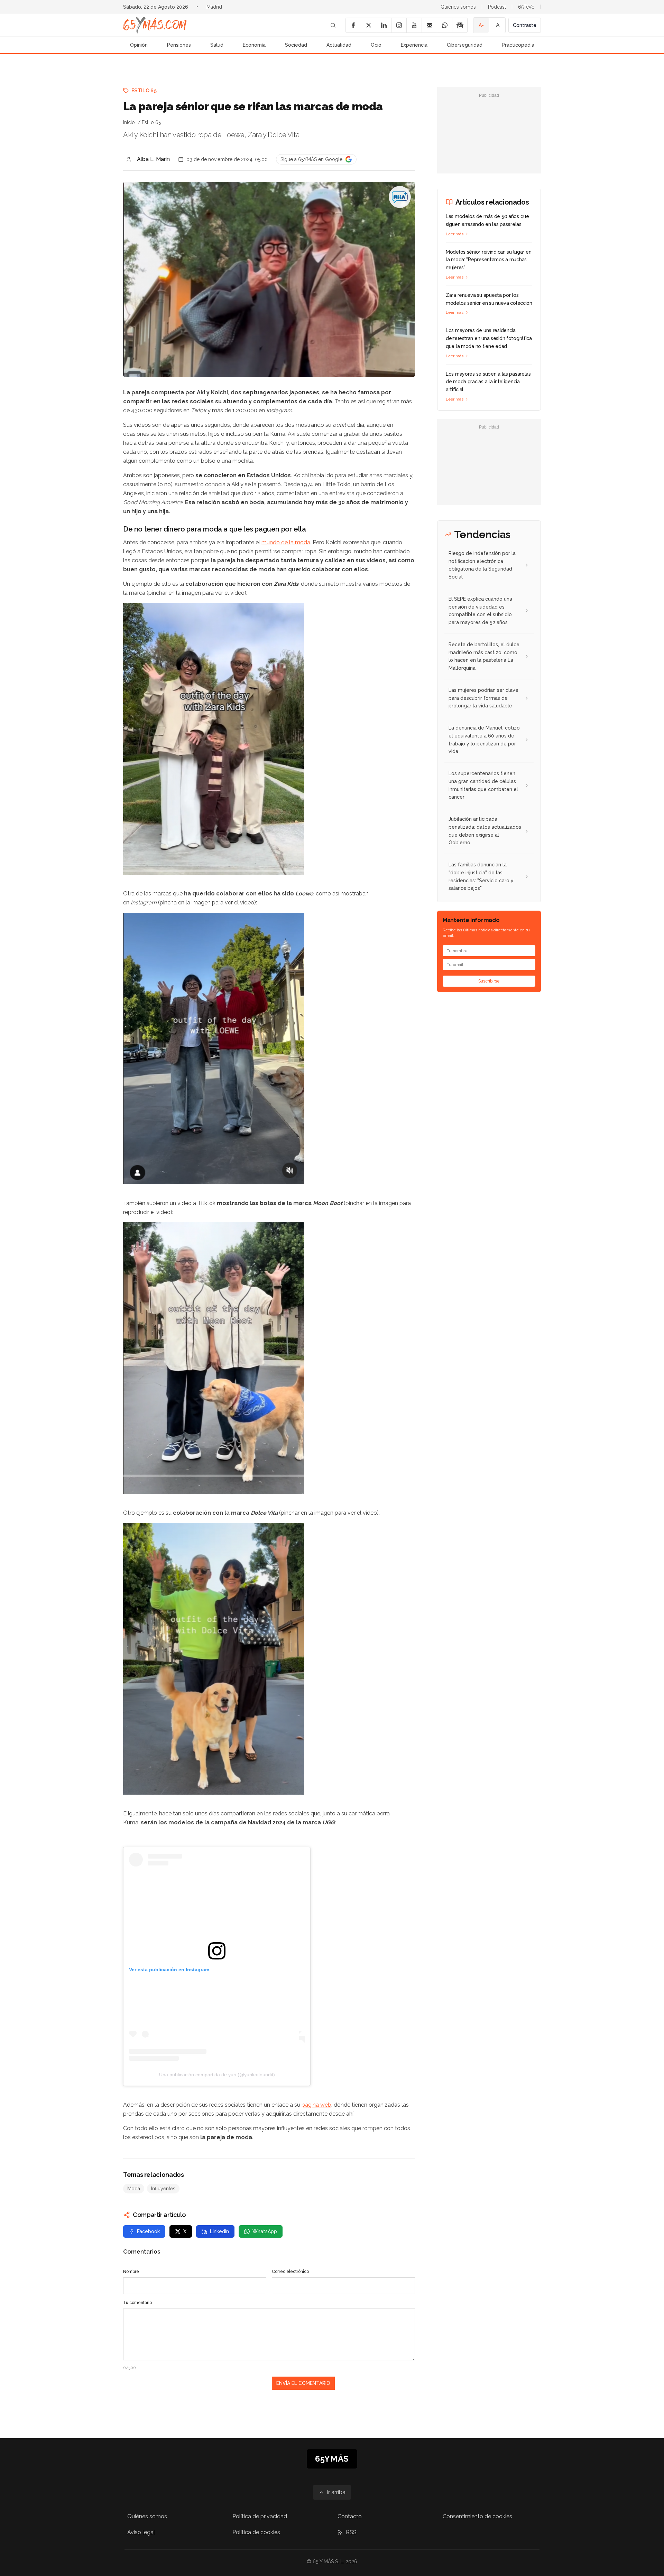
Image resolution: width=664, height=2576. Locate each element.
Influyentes (163, 2189)
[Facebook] (353, 25)
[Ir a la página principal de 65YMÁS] (155, 25)
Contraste (525, 25)
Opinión (139, 45)
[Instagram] (399, 25)
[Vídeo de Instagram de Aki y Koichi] (269, 1049)
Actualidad (339, 45)
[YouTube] (414, 25)
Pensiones (179, 45)
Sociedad (296, 45)
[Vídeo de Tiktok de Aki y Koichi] (269, 1358)
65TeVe (526, 7)
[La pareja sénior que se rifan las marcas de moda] (400, 197)
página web (316, 2105)
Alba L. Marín (153, 159)
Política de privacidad (260, 2516)
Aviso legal (141, 2532)
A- (481, 25)
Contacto (350, 2516)
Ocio (376, 45)
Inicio (129, 122)
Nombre (131, 2272)
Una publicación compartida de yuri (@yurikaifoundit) (217, 2075)
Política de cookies (256, 2532)
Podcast (497, 7)
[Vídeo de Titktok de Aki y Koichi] (269, 739)
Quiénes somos (458, 7)
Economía (254, 45)
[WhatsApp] (444, 25)
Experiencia (414, 45)
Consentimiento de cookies (477, 2516)
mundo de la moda (286, 542)
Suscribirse (489, 981)
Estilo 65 (144, 91)
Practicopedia (518, 45)
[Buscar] (333, 25)
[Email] (429, 25)
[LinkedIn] (384, 25)
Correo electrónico (290, 2272)
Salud (217, 45)
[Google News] (460, 25)
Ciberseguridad (465, 45)
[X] (368, 25)
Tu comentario (137, 2303)
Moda (134, 2189)
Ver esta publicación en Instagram (169, 1969)
